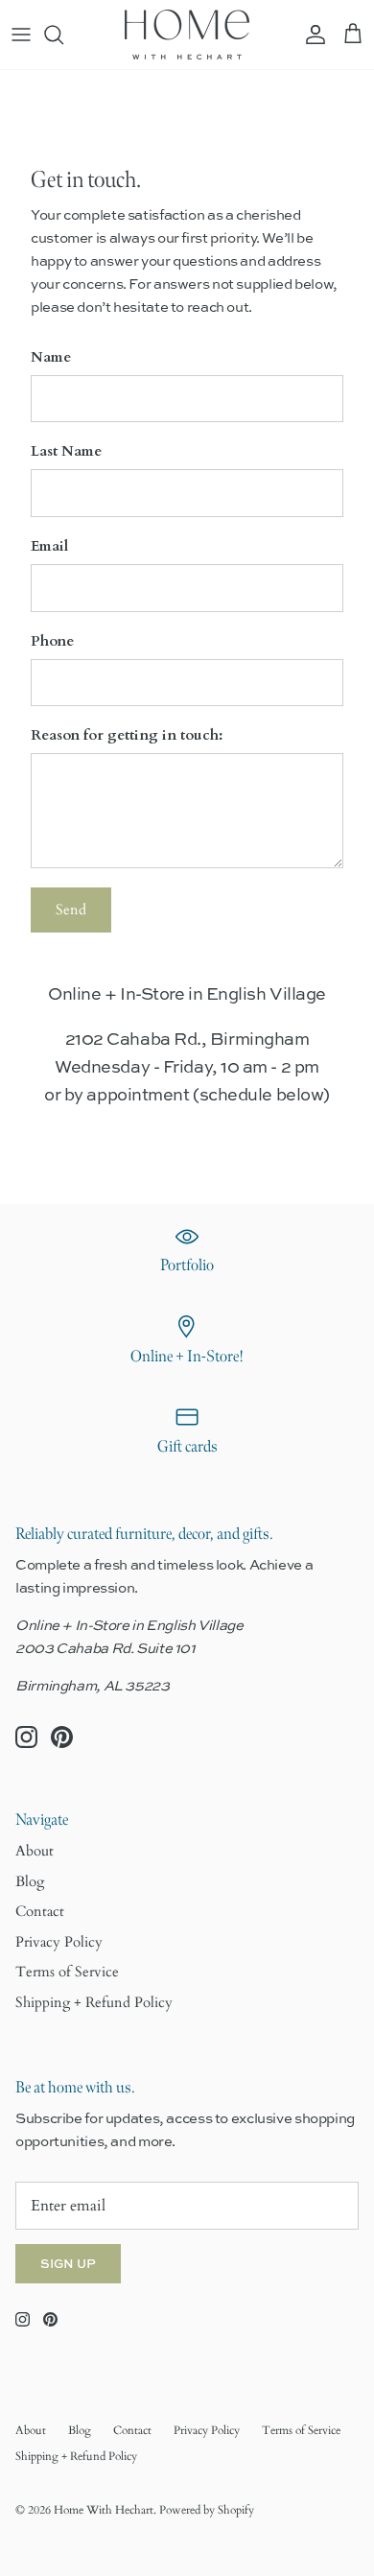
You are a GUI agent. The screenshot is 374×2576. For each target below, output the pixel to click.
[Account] (311, 35)
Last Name (66, 451)
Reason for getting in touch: (127, 735)
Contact (40, 1911)
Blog (30, 1881)
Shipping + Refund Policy (94, 2002)
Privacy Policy (59, 1942)
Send (71, 910)
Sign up (68, 2263)
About (35, 1851)
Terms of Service (67, 1972)
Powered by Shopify (207, 2510)
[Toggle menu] (21, 35)
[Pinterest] (62, 1737)
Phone (52, 641)
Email (49, 546)
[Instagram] (26, 1737)
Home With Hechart (104, 2510)
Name (51, 357)
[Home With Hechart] (187, 35)
